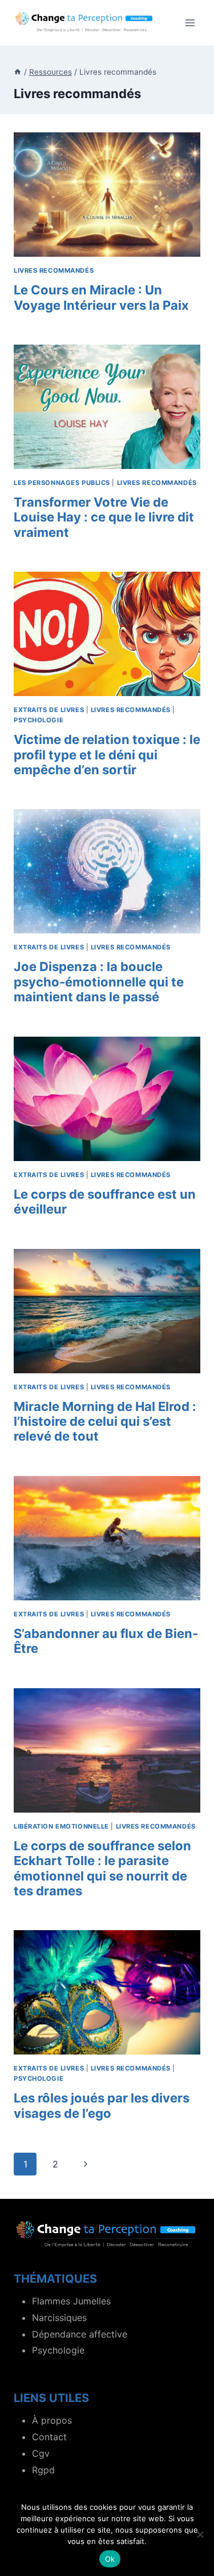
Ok (110, 2559)
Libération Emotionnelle (61, 1826)
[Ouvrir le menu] (190, 23)
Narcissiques (59, 2318)
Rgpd (43, 2470)
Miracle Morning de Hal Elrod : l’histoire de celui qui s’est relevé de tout (105, 1422)
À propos (52, 2420)
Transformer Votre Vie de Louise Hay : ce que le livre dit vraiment (104, 517)
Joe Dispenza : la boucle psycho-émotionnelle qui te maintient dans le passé (99, 982)
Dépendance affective (80, 2334)
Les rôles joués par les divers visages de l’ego (102, 2105)
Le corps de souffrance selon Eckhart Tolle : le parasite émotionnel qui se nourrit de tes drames (102, 1868)
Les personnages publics (62, 483)
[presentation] (107, 195)
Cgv (41, 2453)
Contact (49, 2437)
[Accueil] (18, 72)
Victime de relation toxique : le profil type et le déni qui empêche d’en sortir (107, 755)
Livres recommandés (54, 270)
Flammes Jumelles (71, 2301)
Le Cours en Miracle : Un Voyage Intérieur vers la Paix (101, 297)
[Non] (200, 2534)
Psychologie (39, 720)
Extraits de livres (49, 710)
